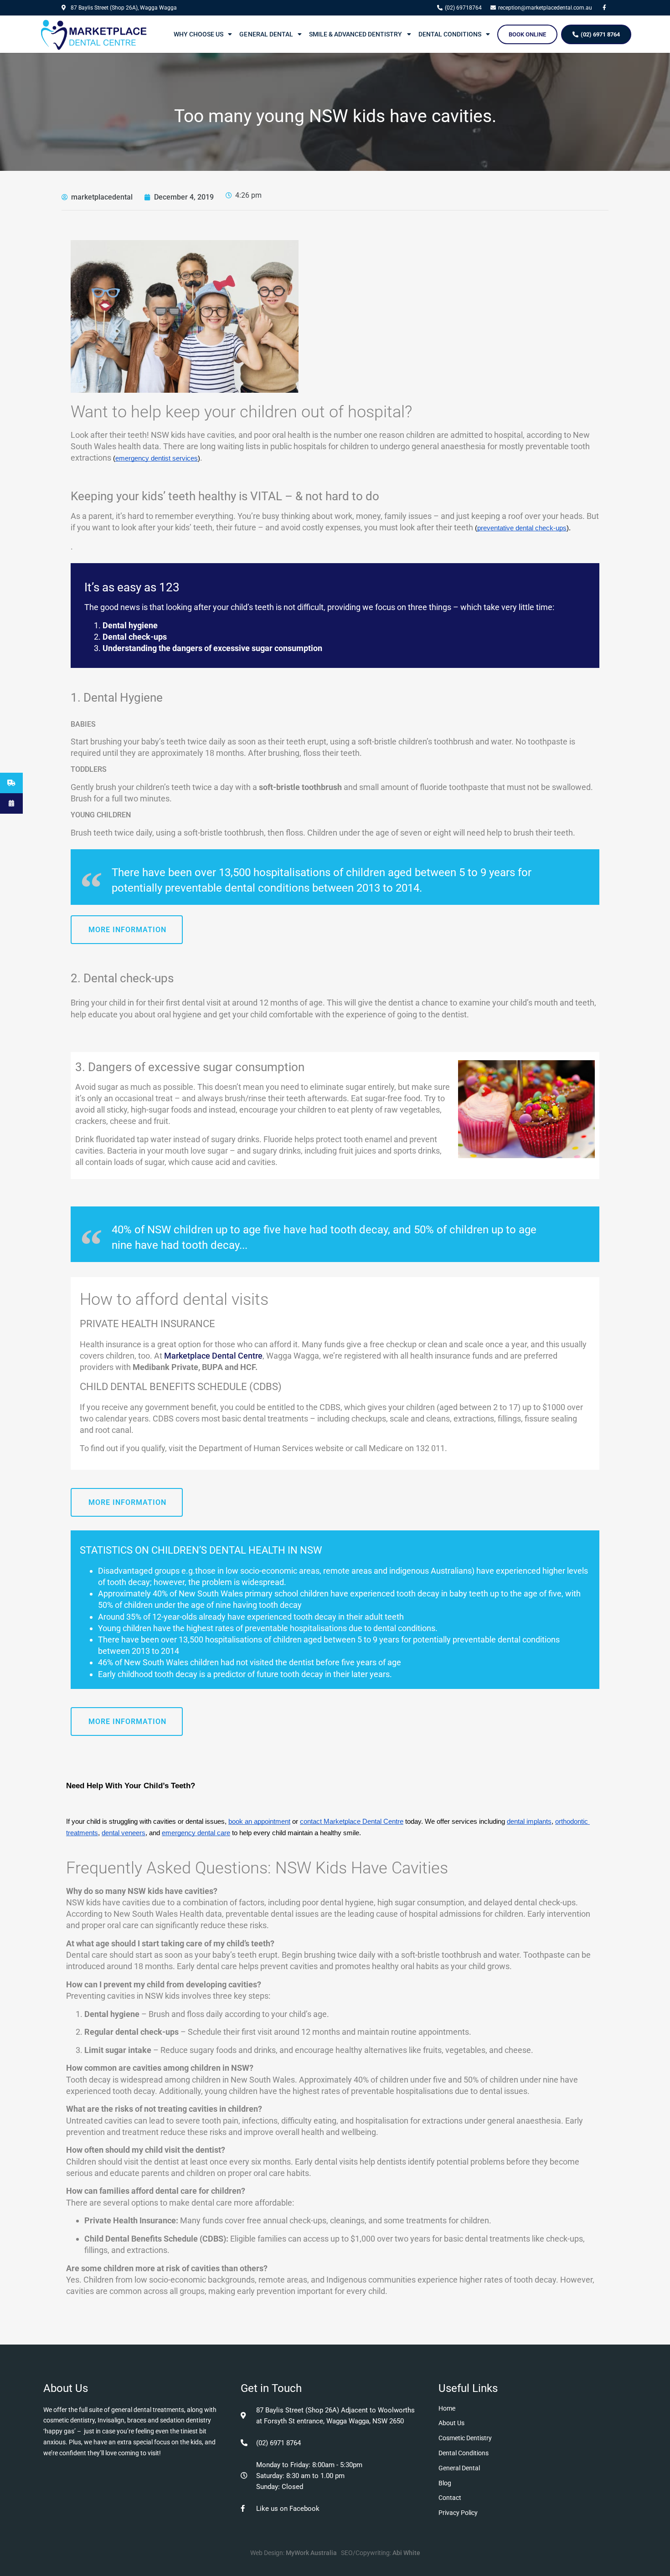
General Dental (266, 34)
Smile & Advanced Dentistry (356, 34)
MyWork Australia (311, 2553)
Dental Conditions (450, 34)
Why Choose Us (198, 34)
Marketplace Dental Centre (213, 1356)
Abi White (406, 2553)
